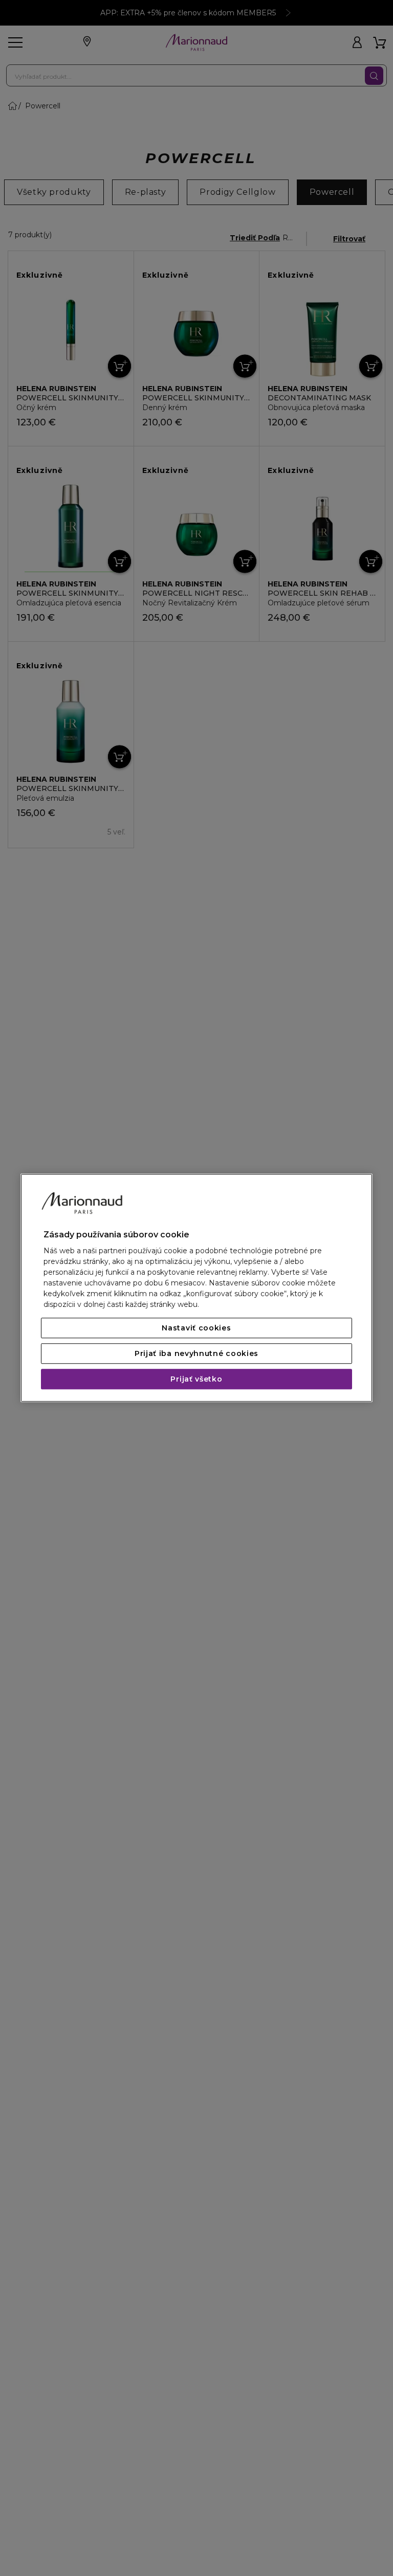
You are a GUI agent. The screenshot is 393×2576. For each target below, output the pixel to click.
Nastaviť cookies (196, 1328)
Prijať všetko (196, 1380)
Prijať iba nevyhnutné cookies (196, 1354)
